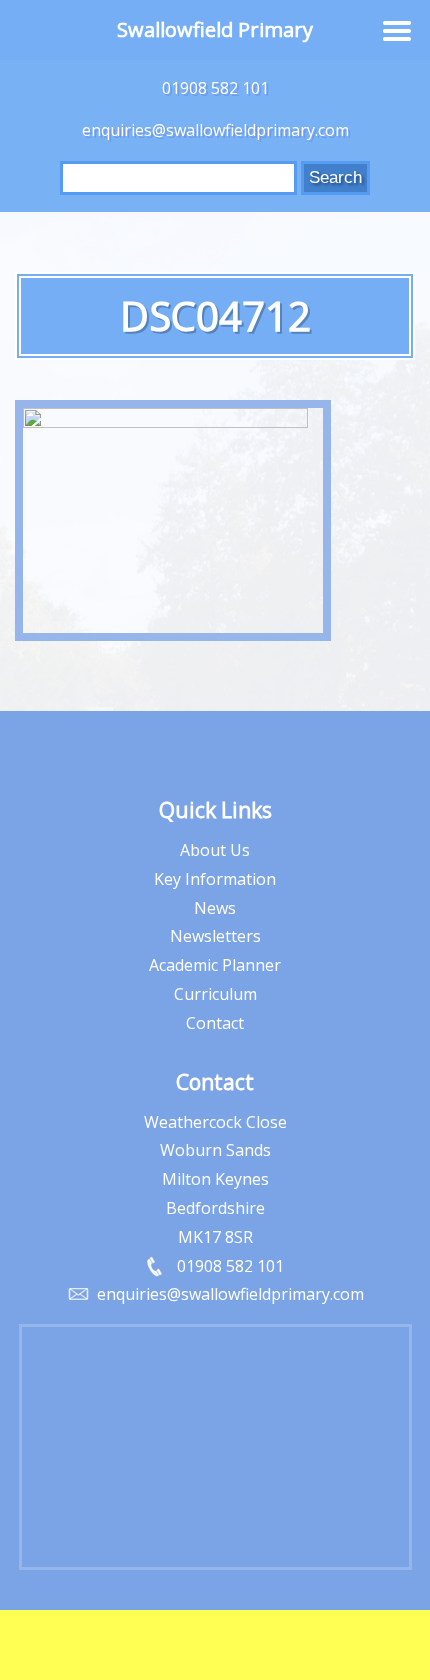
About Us (215, 850)
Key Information (215, 879)
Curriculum (215, 994)
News (215, 908)
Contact (215, 1023)
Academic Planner (215, 965)
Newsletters (215, 936)
